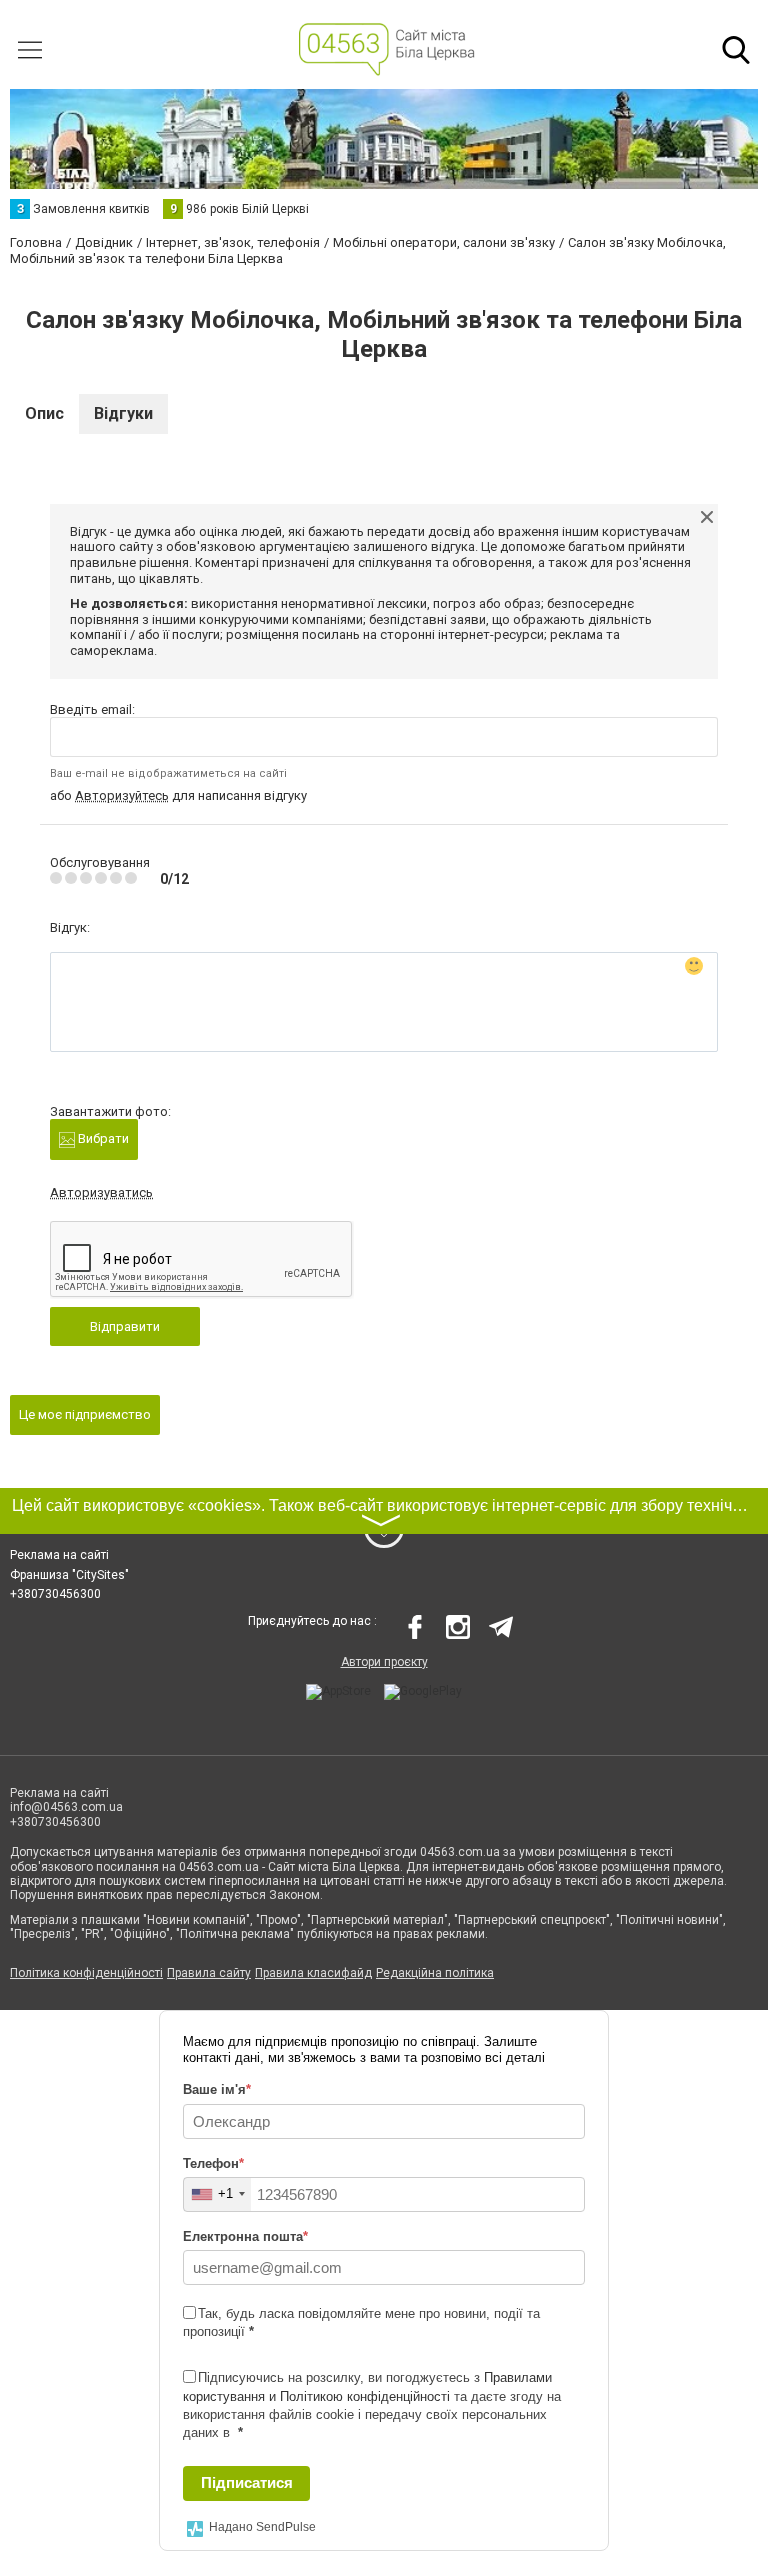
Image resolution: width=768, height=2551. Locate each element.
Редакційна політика (435, 1973)
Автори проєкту (384, 1662)
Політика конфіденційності (86, 1973)
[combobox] (217, 2194)
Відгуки (123, 413)
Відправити (125, 1326)
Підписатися (247, 2482)
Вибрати (102, 1138)
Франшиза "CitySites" (69, 1575)
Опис (44, 413)
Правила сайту (209, 1973)
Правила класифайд (313, 1973)
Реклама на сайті (59, 1555)
